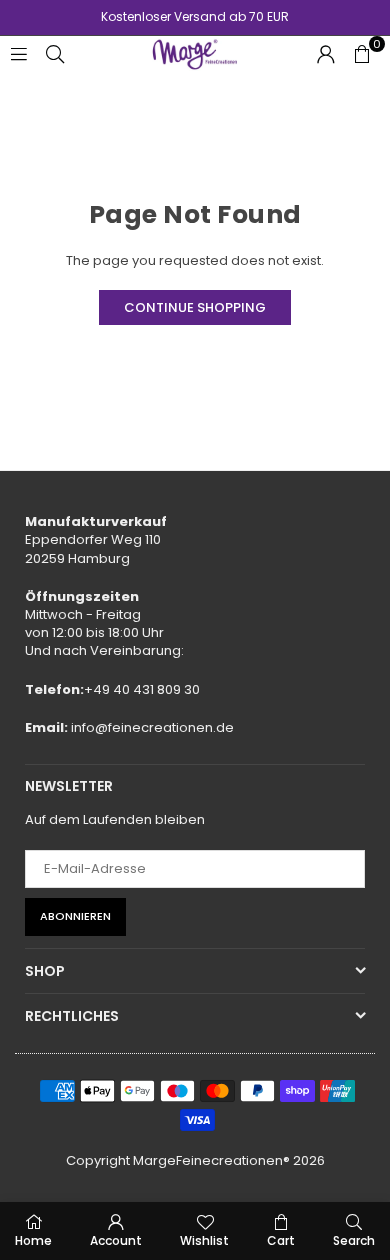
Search (354, 1240)
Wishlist (204, 1240)
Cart (281, 1240)
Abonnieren (75, 916)
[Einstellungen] (326, 54)
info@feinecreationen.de (152, 727)
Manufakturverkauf (96, 521)
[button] (362, 54)
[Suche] (55, 53)
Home (33, 1240)
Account (116, 1240)
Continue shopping (195, 307)
